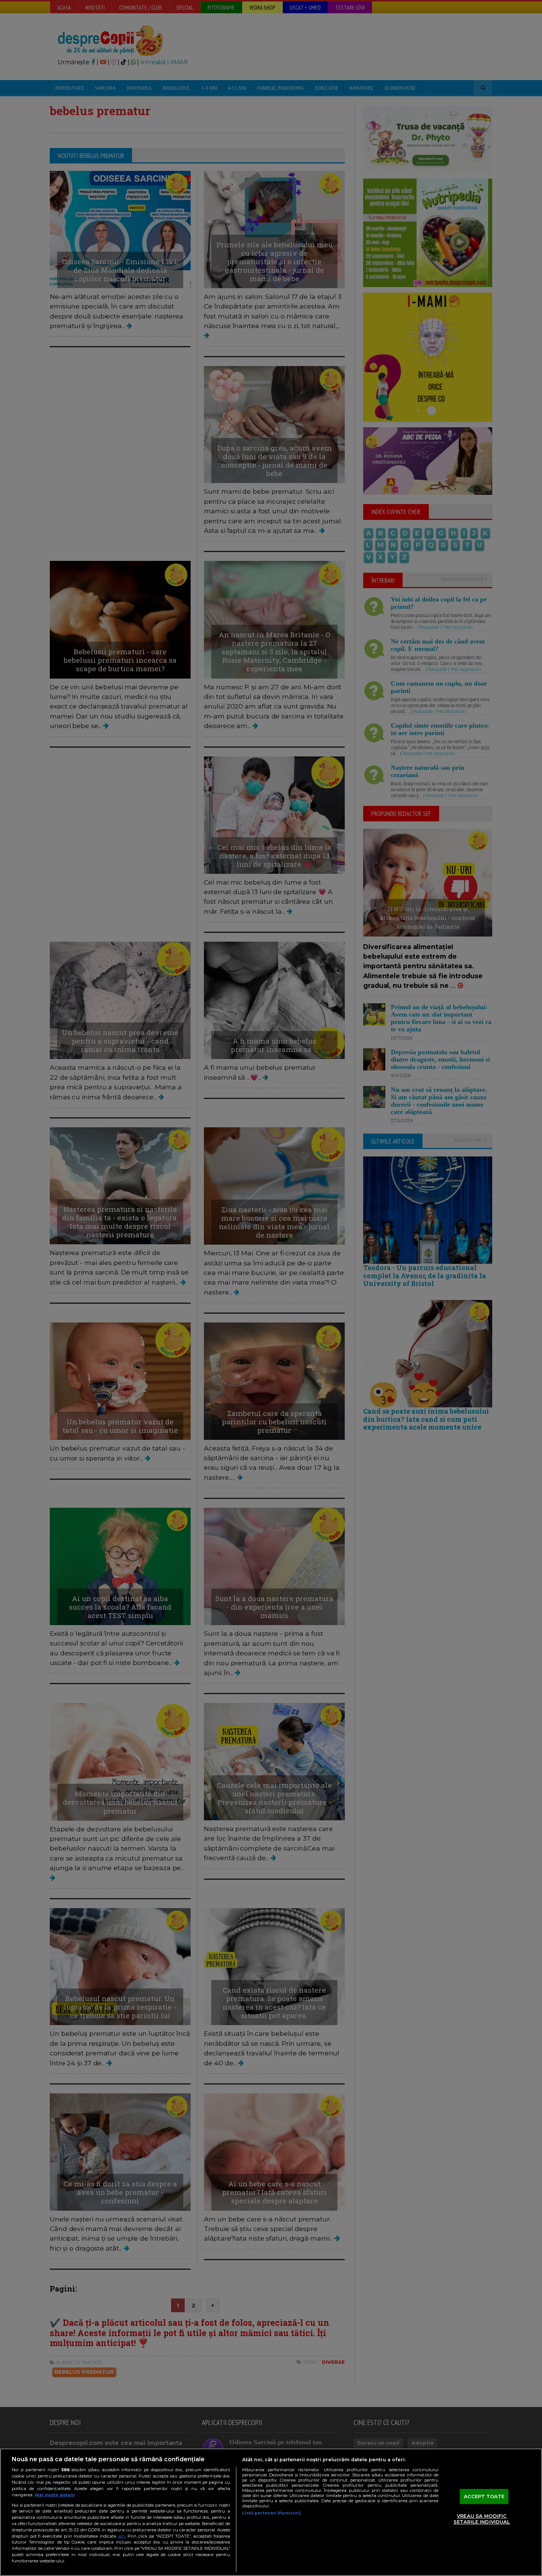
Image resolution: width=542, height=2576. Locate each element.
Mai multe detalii (55, 2495)
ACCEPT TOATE (484, 2496)
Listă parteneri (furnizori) (272, 2513)
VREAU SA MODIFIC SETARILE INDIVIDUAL (482, 2519)
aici (122, 2536)
